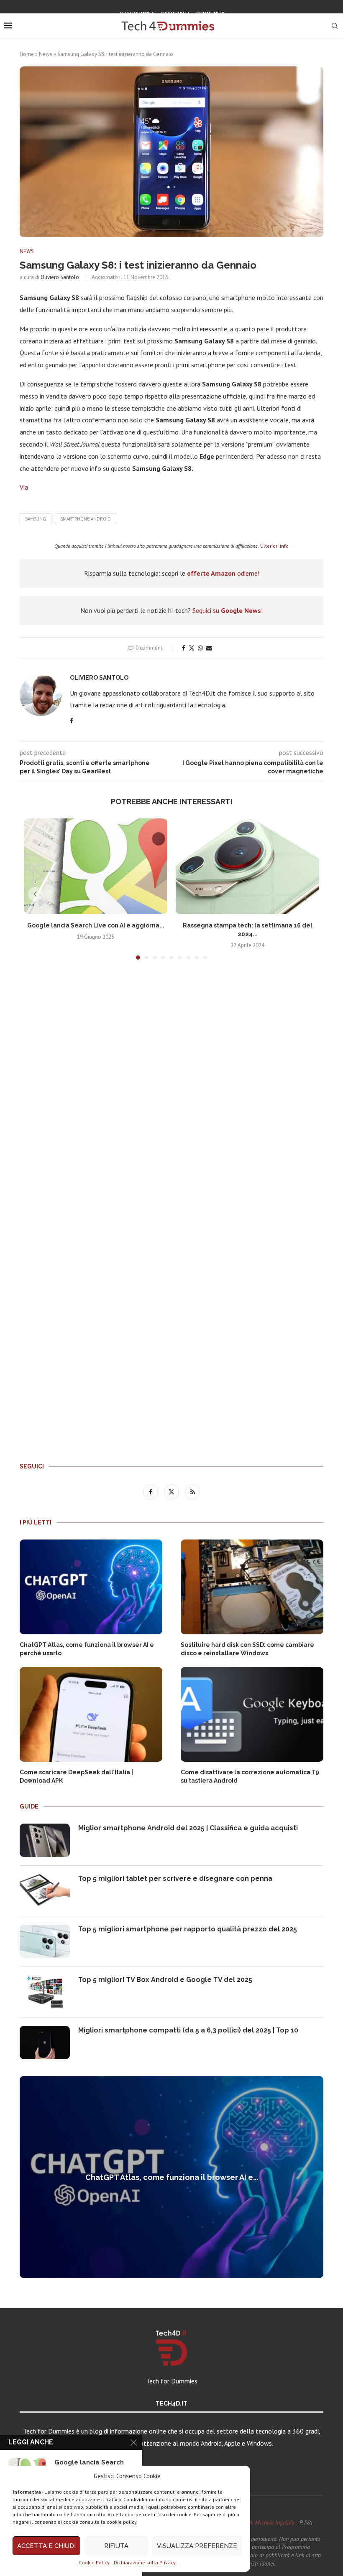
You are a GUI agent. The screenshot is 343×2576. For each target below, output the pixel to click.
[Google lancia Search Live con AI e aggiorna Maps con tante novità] (96, 866)
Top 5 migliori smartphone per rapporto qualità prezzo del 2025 (188, 1929)
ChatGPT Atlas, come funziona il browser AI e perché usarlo (87, 1649)
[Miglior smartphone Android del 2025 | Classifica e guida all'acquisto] (45, 1840)
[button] (35, 894)
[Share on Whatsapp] (200, 648)
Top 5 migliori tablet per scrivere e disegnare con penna (175, 1879)
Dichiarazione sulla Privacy (145, 2562)
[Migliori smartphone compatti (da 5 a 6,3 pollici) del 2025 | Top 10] (45, 2043)
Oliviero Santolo (60, 277)
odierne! (223, 573)
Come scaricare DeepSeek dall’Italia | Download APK (76, 1776)
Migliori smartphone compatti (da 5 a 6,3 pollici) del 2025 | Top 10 (188, 2030)
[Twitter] (171, 27)
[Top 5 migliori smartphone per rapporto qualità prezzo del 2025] (45, 1941)
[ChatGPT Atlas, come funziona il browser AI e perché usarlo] (91, 1587)
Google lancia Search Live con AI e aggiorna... (96, 925)
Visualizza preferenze (197, 2546)
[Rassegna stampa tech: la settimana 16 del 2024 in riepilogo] (247, 866)
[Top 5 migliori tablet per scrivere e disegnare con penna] (45, 1891)
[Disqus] (171, 1090)
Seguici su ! (228, 610)
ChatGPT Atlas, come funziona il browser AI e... (172, 2177)
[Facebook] (161, 27)
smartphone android (86, 519)
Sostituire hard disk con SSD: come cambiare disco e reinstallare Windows (247, 1649)
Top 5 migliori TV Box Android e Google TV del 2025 (165, 1980)
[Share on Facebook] (184, 648)
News (46, 54)
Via (24, 487)
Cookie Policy (94, 2562)
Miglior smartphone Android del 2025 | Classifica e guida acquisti (188, 1828)
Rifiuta (116, 2546)
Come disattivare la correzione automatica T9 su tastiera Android (250, 1776)
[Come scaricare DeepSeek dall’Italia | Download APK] (91, 1714)
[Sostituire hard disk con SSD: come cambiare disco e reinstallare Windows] (252, 1587)
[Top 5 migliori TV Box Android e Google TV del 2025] (45, 1992)
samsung (36, 519)
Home (27, 54)
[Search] (335, 26)
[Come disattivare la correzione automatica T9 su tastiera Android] (252, 1714)
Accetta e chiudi (46, 2546)
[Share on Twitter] (192, 648)
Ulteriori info (274, 546)
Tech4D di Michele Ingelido (262, 2523)
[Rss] (182, 27)
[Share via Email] (209, 648)
